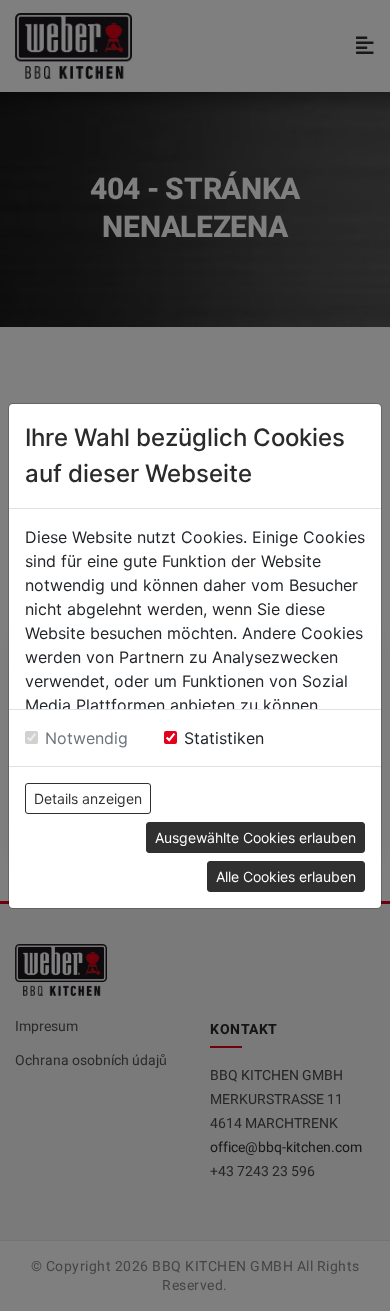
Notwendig (86, 738)
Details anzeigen (88, 798)
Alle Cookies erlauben (286, 876)
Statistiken (224, 738)
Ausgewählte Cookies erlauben (255, 837)
